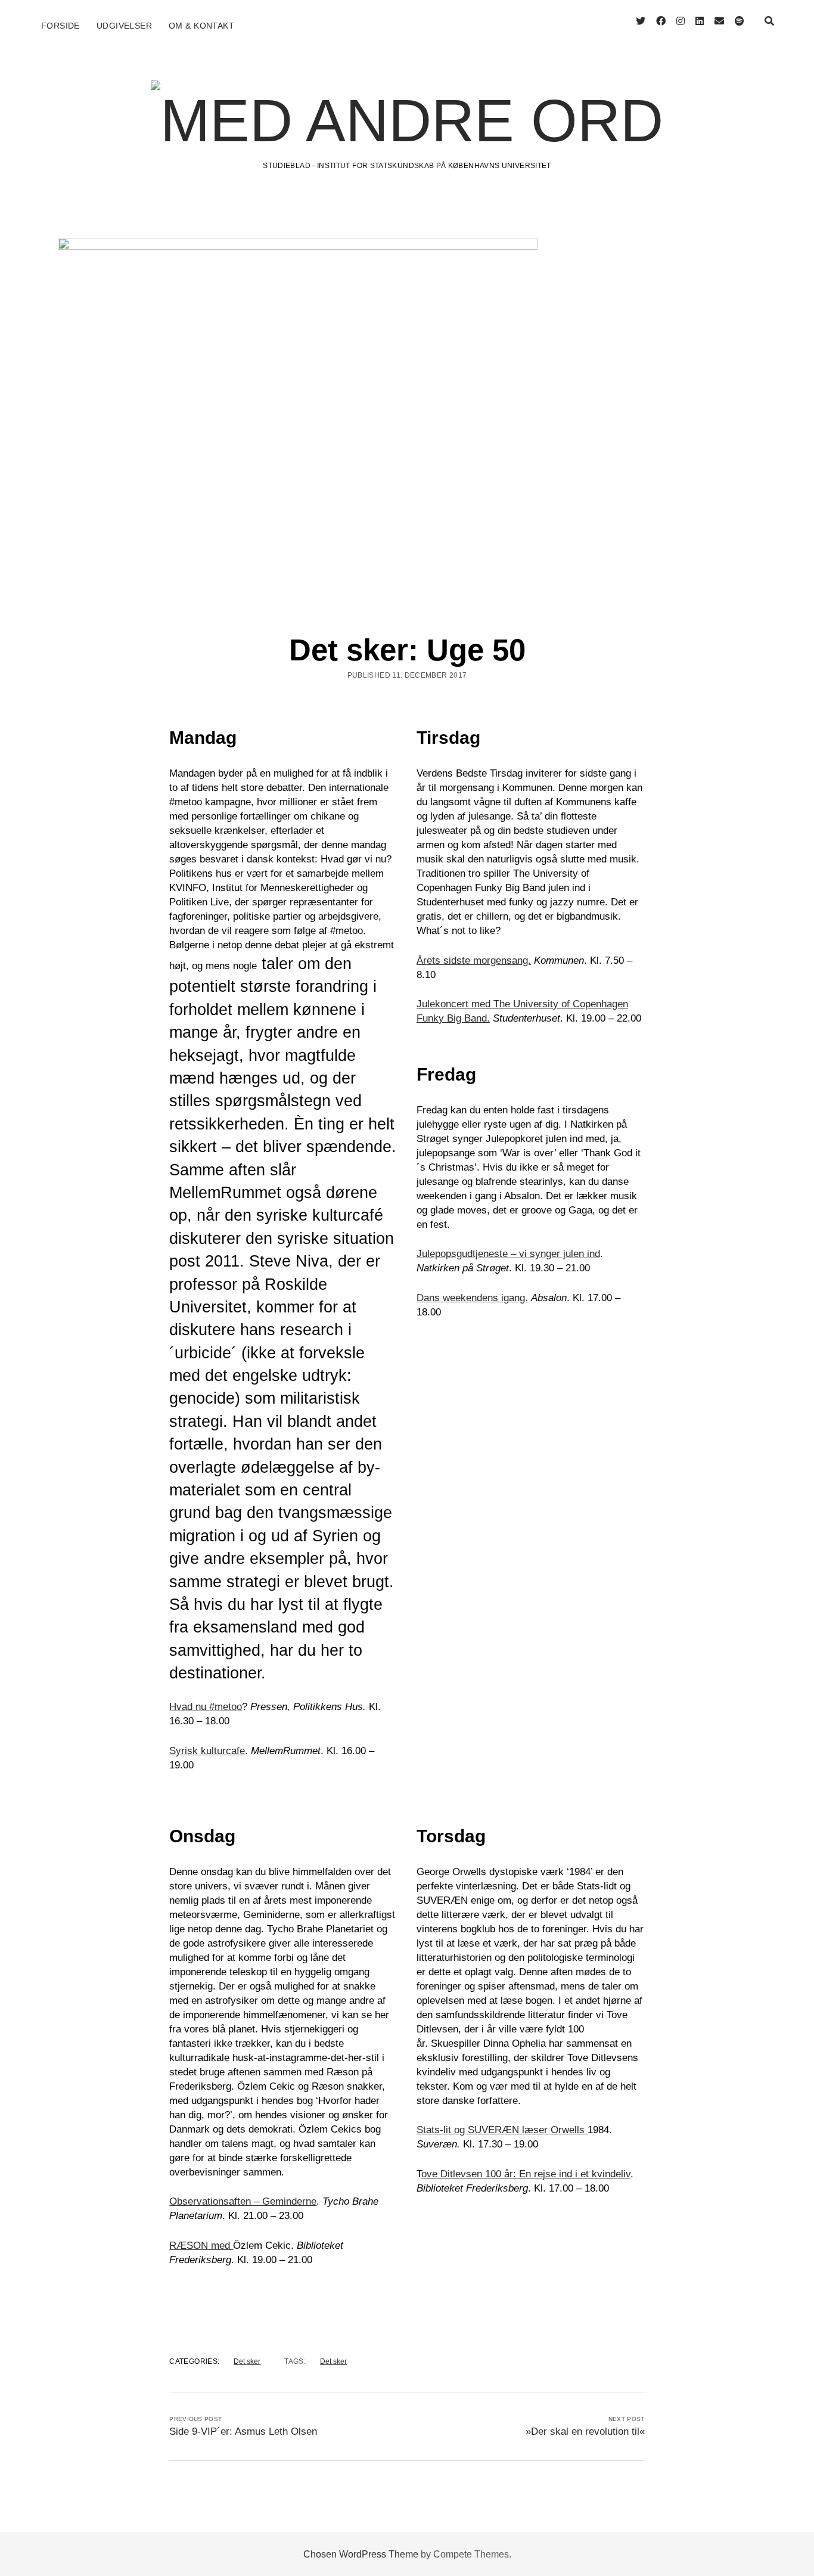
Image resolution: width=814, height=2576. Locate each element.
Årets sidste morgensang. (474, 960)
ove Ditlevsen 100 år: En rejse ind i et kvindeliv (526, 2174)
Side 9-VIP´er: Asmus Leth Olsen (243, 2431)
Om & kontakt (201, 26)
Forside (60, 26)
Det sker (247, 2361)
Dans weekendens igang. (472, 1298)
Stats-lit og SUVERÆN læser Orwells (502, 2130)
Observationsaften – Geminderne (243, 2201)
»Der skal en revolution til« (585, 2431)
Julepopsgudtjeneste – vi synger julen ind (508, 1254)
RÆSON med (201, 2246)
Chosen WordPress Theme (361, 2554)
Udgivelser (124, 26)
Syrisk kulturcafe (207, 1751)
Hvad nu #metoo (206, 1707)
